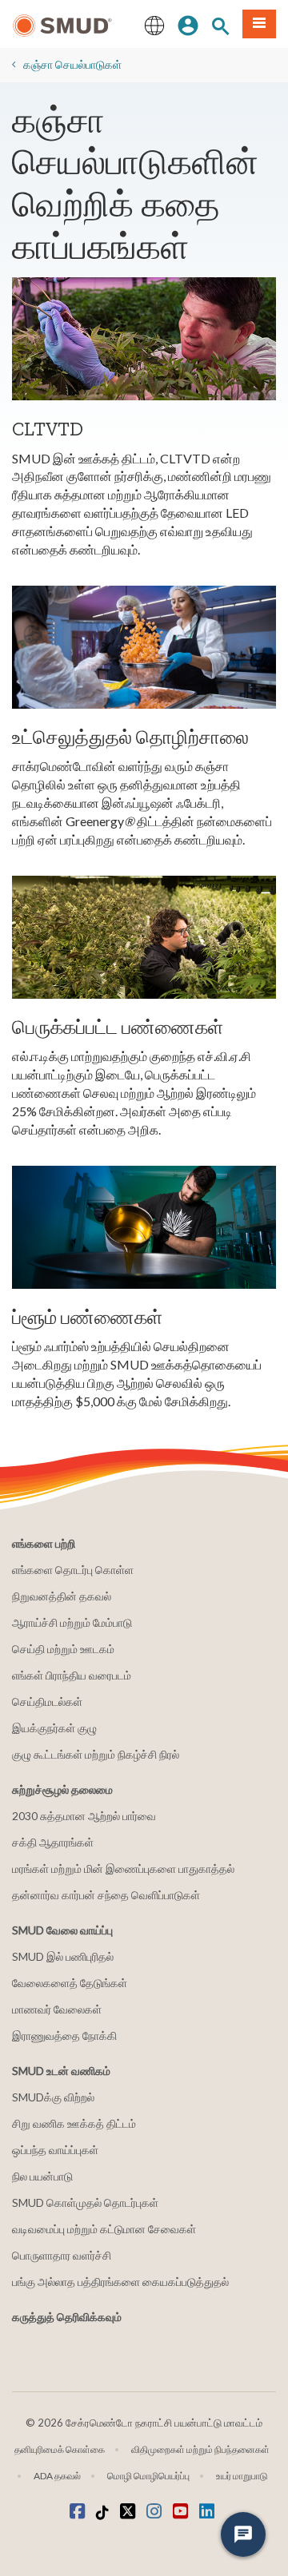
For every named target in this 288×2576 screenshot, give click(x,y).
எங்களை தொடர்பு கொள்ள (73, 1570)
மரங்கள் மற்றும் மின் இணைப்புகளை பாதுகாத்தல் (123, 1868)
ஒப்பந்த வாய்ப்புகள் (55, 2150)
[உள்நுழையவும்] (188, 24)
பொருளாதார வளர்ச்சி (62, 2255)
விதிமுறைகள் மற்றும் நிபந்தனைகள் (200, 2449)
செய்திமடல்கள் (47, 1701)
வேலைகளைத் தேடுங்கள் (70, 1983)
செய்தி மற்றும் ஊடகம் (63, 1649)
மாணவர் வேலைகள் (57, 2009)
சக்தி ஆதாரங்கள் (53, 1842)
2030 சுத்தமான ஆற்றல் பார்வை (84, 1816)
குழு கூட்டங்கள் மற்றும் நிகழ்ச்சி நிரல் (96, 1754)
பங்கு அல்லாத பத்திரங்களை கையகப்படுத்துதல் (120, 2282)
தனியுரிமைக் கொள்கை (60, 2449)
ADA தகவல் (57, 2476)
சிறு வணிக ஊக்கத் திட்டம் (74, 2123)
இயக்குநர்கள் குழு (54, 1728)
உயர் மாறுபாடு (242, 2476)
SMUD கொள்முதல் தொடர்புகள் (85, 2202)
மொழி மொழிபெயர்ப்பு (148, 2476)
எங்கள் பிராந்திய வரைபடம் (72, 1675)
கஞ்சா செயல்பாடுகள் (72, 64)
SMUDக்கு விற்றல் (53, 2097)
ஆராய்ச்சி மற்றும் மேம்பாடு (72, 1622)
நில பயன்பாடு (42, 2176)
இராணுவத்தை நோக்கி (64, 2035)
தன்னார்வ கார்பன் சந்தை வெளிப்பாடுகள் (106, 1895)
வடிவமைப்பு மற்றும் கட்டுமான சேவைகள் (104, 2229)
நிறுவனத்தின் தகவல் (62, 1596)
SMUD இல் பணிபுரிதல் (63, 1956)
